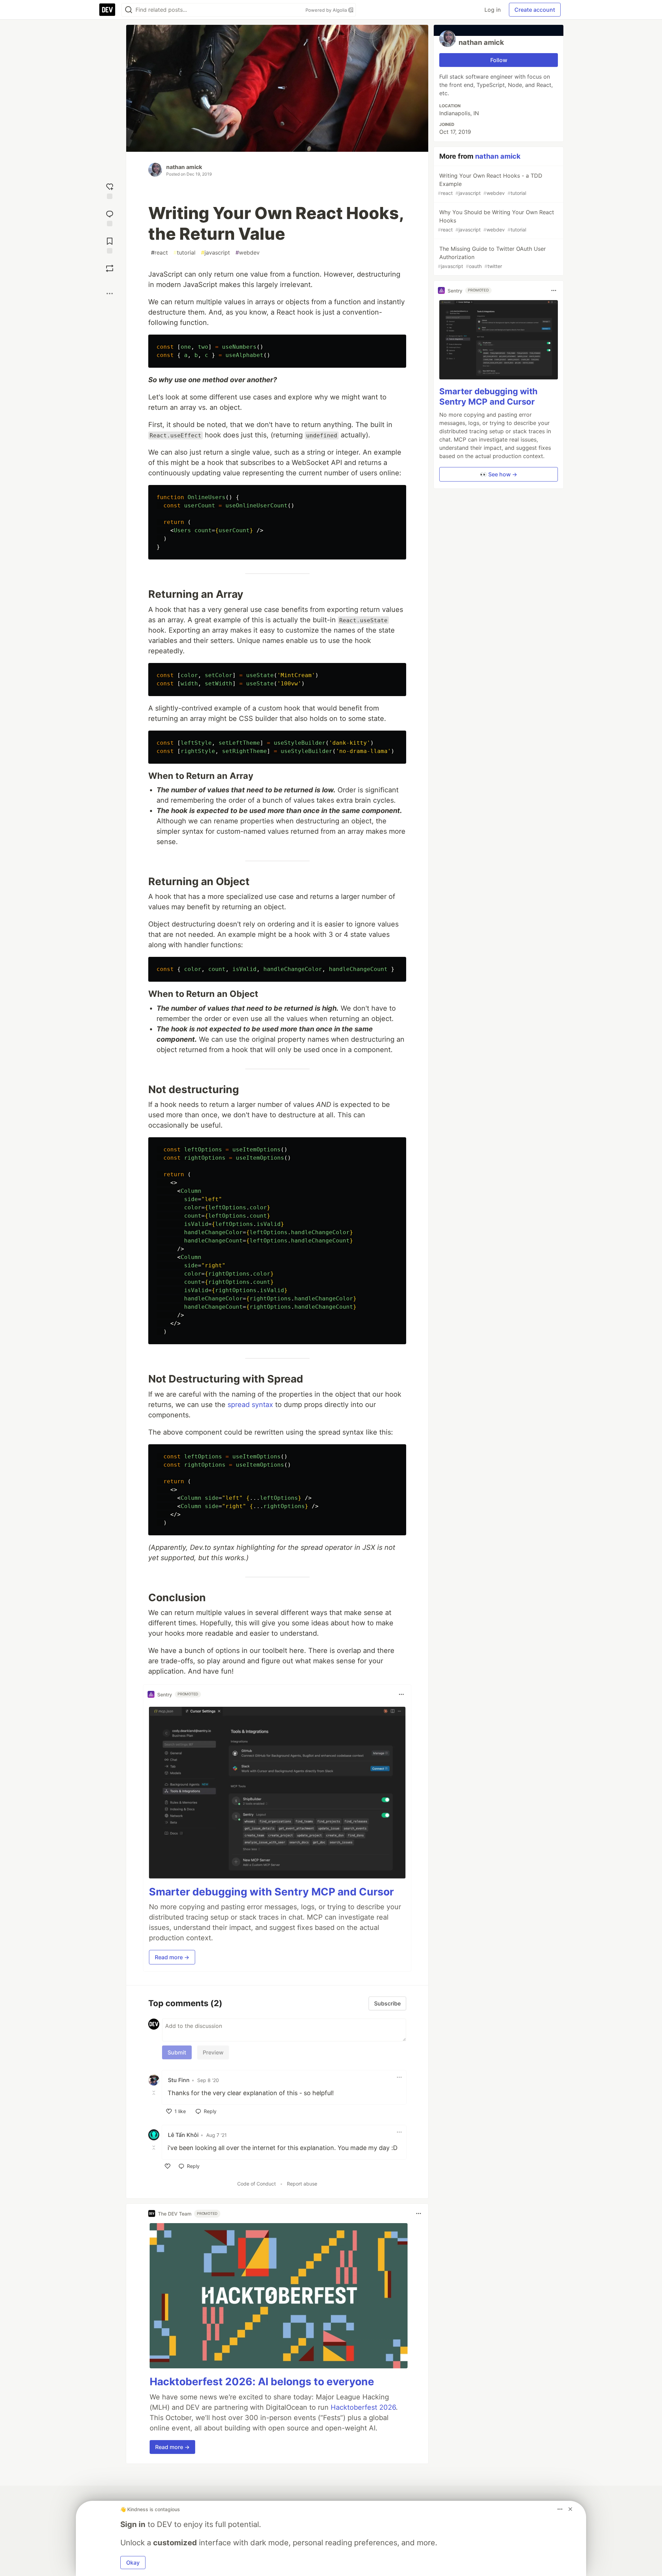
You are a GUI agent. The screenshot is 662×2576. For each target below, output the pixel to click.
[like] (168, 2166)
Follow (499, 60)
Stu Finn (179, 2080)
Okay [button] (133, 2563)
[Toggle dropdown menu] (401, 1694)
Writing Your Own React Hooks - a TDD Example (490, 184)
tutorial (184, 252)
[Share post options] (110, 294)
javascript (215, 252)
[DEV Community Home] (107, 10)
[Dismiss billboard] (570, 2509)
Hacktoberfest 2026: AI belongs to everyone (262, 2381)
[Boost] (110, 268)
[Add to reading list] (110, 245)
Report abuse (302, 2184)
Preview (213, 2052)
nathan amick (184, 167)
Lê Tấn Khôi (183, 2135)
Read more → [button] (172, 1957)
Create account (535, 10)
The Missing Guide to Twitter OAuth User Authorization (492, 257)
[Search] (129, 10)
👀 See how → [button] (499, 474)
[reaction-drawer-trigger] (110, 190)
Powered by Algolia (327, 10)
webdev (248, 252)
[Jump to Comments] (110, 217)
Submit (177, 2052)
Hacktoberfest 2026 (363, 2407)
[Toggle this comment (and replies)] (154, 2092)
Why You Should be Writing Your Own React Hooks (496, 221)
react (159, 252)
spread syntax (250, 1405)
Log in (493, 10)
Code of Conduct (257, 2184)
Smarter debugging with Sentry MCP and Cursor (271, 1892)
